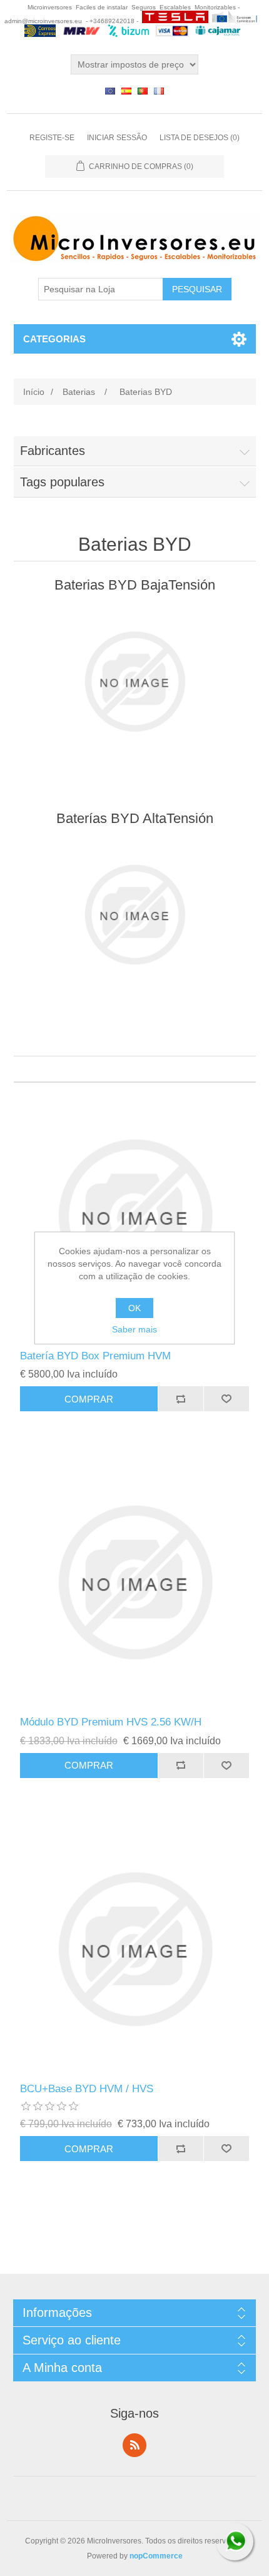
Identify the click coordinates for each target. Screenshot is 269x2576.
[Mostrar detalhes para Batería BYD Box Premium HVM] (135, 1216)
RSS (134, 2445)
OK (134, 1308)
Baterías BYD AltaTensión (135, 818)
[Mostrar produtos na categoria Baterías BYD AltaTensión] (135, 915)
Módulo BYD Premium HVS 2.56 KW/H (111, 1722)
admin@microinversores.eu (43, 21)
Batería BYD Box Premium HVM (95, 1356)
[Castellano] (126, 91)
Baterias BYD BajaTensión (135, 585)
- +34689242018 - (112, 21)
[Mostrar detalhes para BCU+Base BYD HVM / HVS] (135, 1949)
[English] (110, 91)
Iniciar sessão (117, 138)
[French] (159, 91)
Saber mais (134, 1329)
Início (34, 392)
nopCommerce (156, 2556)
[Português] (143, 91)
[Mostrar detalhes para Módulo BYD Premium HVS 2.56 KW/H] (135, 1582)
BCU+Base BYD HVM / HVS (87, 2089)
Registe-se (52, 138)
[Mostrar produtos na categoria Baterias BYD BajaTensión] (135, 682)
